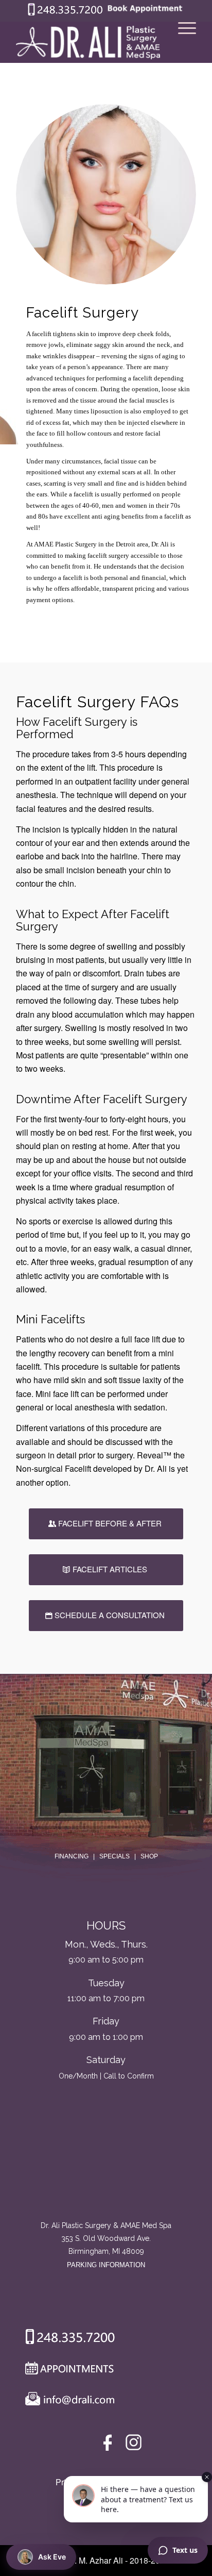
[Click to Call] (65, 13)
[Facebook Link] (109, 2445)
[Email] (67, 2401)
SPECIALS (114, 1856)
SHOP (149, 1856)
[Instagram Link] (134, 2445)
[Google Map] (106, 2176)
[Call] (66, 2339)
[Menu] (182, 42)
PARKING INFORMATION (106, 2265)
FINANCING (72, 1856)
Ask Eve (52, 2557)
